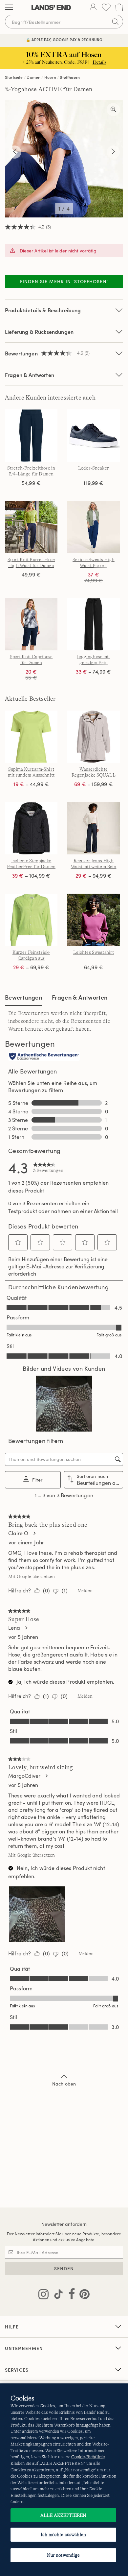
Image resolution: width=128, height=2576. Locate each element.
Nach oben (64, 2084)
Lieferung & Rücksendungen (39, 332)
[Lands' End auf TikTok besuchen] (56, 2295)
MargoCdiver (24, 1776)
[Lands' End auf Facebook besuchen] (70, 2295)
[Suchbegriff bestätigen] (115, 22)
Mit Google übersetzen (32, 1576)
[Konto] (93, 8)
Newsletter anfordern (64, 2224)
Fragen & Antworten (30, 375)
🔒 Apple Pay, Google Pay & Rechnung (64, 40)
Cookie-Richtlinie (88, 2457)
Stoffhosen (70, 77)
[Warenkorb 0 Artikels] (119, 7)
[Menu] (9, 8)
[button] (18, 1242)
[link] (48, 1167)
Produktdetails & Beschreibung (43, 310)
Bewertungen (23, 997)
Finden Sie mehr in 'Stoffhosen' (64, 281)
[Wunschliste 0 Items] (106, 7)
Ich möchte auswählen (63, 2534)
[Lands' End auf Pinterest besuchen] (83, 2295)
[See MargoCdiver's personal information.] (46, 1776)
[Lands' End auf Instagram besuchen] (43, 2295)
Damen (33, 77)
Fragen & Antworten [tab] (80, 997)
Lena (14, 1628)
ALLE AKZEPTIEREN (63, 2515)
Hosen (50, 77)
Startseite (14, 77)
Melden (85, 1590)
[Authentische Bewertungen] (44, 1057)
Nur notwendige (64, 2555)
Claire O (18, 1533)
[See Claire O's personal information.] (34, 1533)
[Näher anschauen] (113, 110)
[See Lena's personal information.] (26, 1628)
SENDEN (64, 2268)
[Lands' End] (51, 8)
